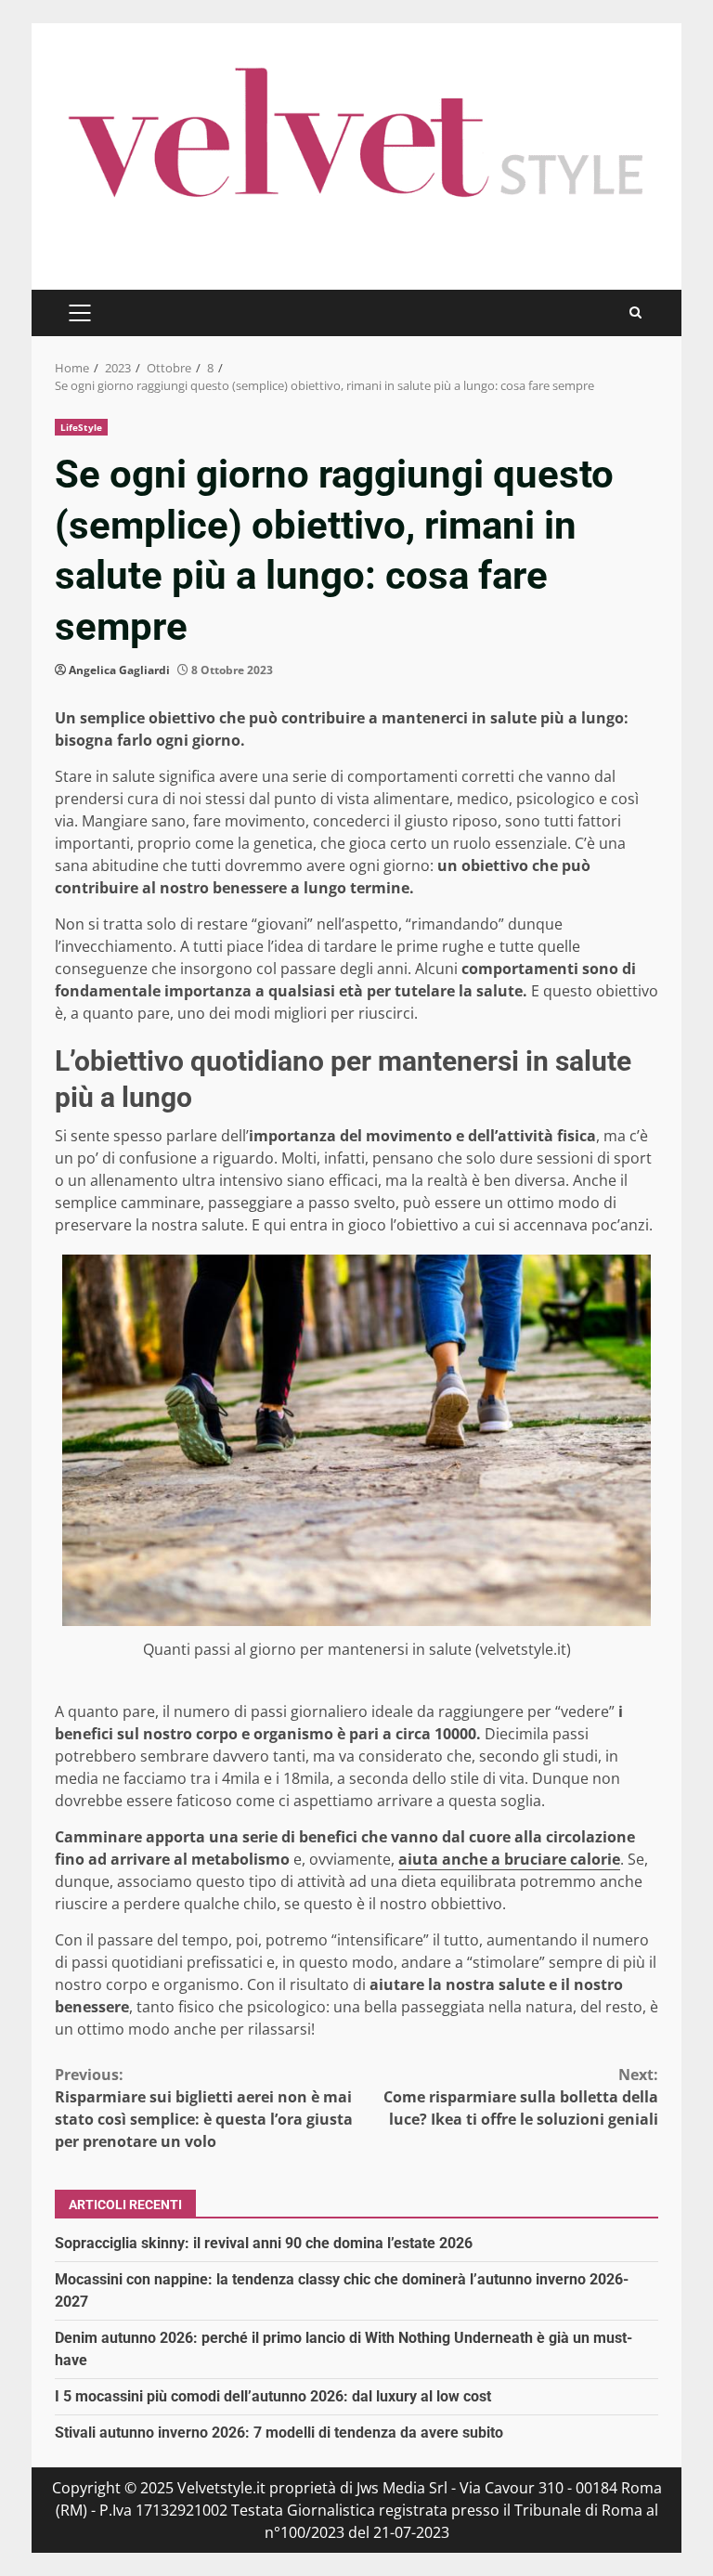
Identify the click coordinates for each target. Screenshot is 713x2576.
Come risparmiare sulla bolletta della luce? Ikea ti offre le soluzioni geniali (521, 2097)
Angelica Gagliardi (119, 670)
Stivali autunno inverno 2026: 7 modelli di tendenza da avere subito (279, 2433)
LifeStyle (81, 427)
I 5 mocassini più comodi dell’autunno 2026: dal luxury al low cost (273, 2396)
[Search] (635, 312)
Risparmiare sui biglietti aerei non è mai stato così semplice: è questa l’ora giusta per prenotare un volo (204, 2108)
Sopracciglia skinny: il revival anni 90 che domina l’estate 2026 (264, 2243)
